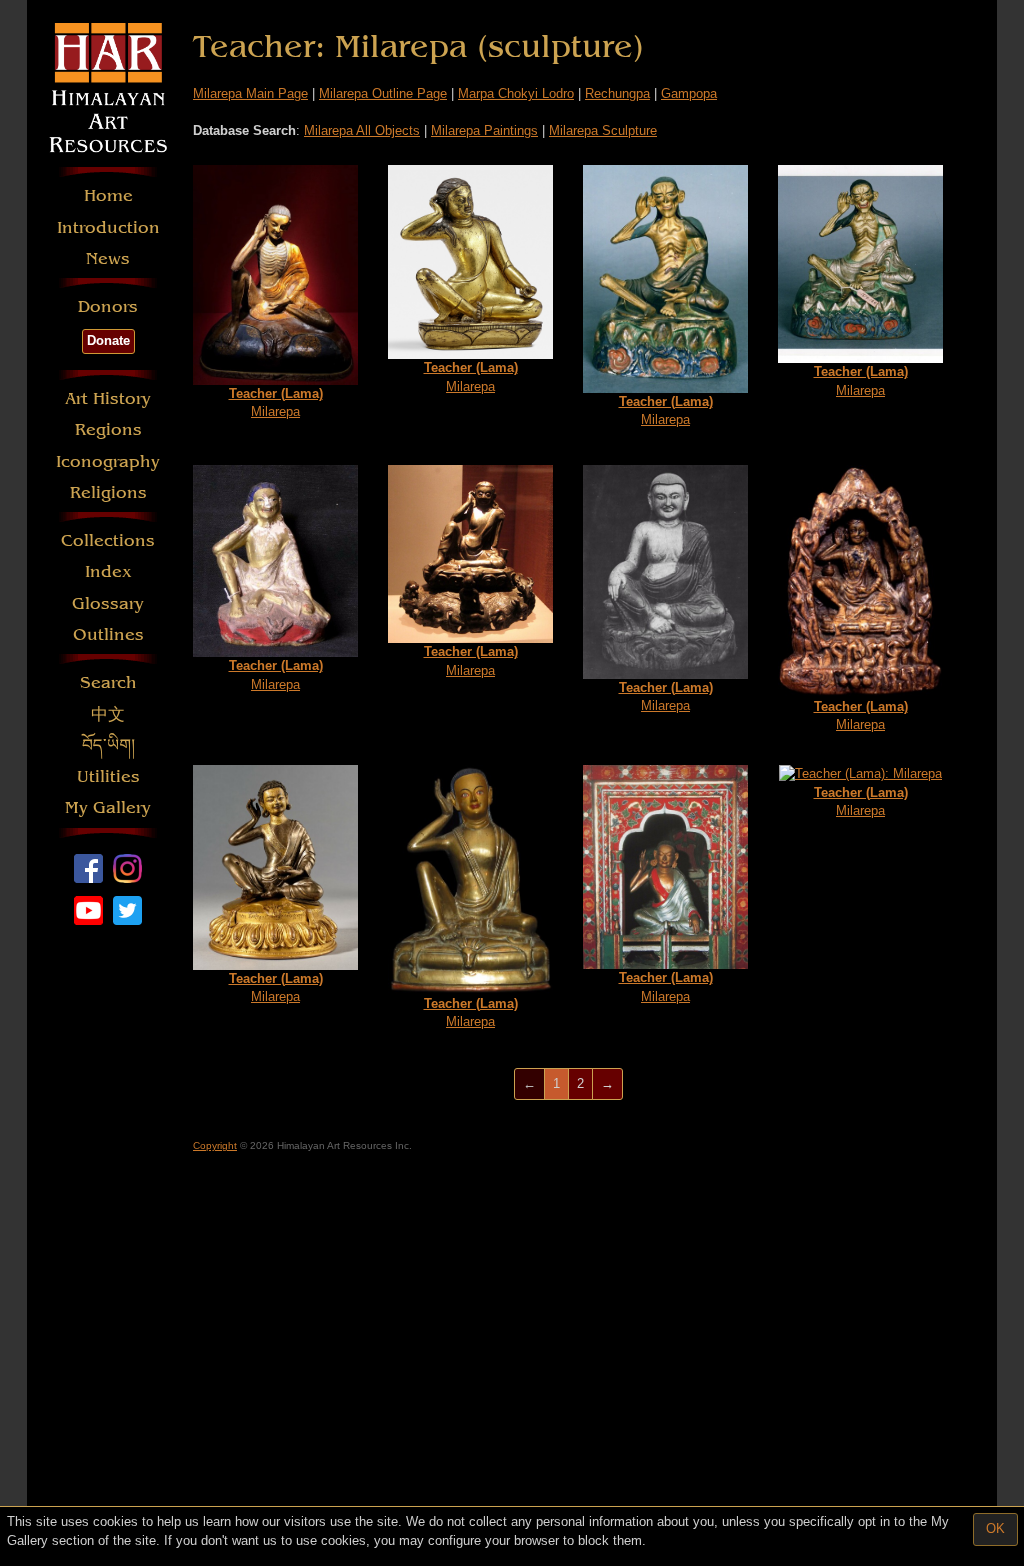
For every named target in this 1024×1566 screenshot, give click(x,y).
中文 (108, 714)
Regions (108, 429)
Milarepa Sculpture (603, 130)
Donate (108, 340)
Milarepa (276, 403)
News (108, 258)
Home (108, 195)
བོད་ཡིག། (108, 745)
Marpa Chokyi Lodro (516, 93)
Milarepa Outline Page (383, 93)
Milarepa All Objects (362, 130)
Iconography (108, 461)
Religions (108, 492)
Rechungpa (617, 93)
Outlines (108, 634)
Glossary (108, 603)
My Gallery (108, 807)
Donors (108, 306)
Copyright (215, 1145)
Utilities (108, 776)
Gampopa (689, 93)
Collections (108, 540)
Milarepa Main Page (250, 93)
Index (108, 571)
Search (108, 682)
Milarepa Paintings (484, 130)
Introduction (108, 227)
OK (995, 1528)
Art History (108, 398)
